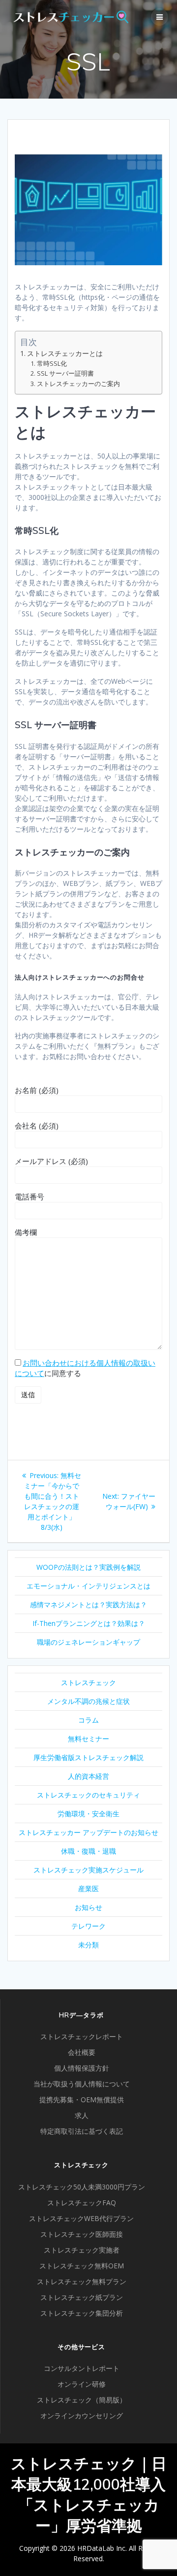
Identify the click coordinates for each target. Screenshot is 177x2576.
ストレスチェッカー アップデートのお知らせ (88, 1832)
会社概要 (82, 2052)
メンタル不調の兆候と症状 (88, 1701)
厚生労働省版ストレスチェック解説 (88, 1757)
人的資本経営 (88, 1776)
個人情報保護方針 (82, 2068)
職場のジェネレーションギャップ (88, 1642)
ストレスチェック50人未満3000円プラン (82, 2187)
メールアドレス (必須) (51, 1161)
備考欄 (26, 1232)
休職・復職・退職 (88, 1851)
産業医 (88, 1888)
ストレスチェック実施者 (82, 2250)
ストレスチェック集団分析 (82, 2313)
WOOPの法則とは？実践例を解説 (88, 1567)
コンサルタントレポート (82, 2368)
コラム (88, 1720)
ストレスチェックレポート (82, 2036)
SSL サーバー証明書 (65, 373)
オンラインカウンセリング (82, 2416)
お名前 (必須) (37, 1090)
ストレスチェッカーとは (65, 353)
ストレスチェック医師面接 (82, 2234)
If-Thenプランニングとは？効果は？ (89, 1623)
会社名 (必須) (37, 1126)
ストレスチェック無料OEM (82, 2266)
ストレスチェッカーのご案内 (78, 384)
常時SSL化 (52, 364)
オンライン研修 (82, 2384)
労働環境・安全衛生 (88, 1814)
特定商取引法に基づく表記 (82, 2131)
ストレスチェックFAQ (82, 2203)
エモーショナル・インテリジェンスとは (88, 1586)
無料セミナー (88, 1739)
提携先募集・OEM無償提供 (82, 2100)
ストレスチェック (88, 1682)
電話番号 (29, 1197)
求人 (82, 2115)
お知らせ (88, 1907)
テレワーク (88, 1926)
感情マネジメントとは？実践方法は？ (88, 1605)
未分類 (88, 1945)
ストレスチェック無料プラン (82, 2281)
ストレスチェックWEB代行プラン (81, 2218)
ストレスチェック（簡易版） (82, 2400)
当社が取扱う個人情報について (82, 2084)
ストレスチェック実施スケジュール (88, 1870)
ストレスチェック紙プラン (82, 2297)
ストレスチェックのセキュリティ (88, 1795)
